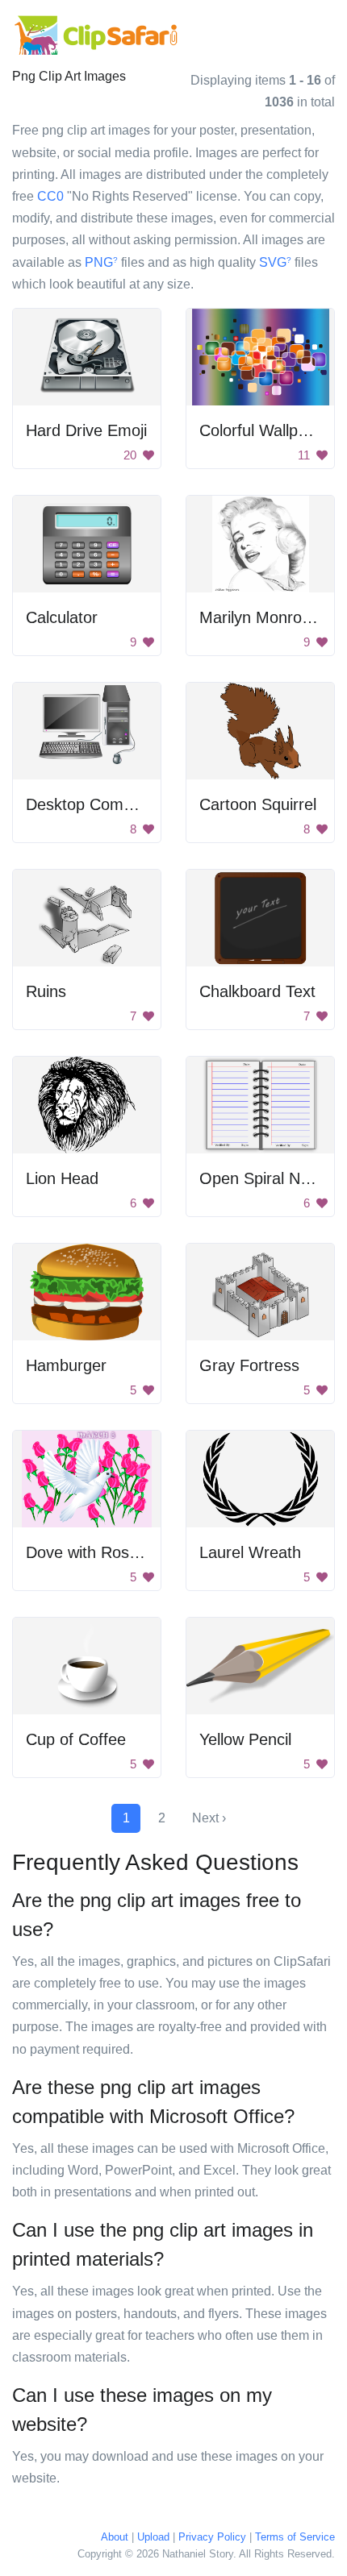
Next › (209, 1818)
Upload (153, 2537)
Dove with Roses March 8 (118, 1552)
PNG (101, 262)
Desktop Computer (93, 804)
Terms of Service (295, 2537)
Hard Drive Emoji (86, 430)
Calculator (62, 617)
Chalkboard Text (257, 991)
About (115, 2537)
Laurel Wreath (250, 1552)
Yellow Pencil (245, 1739)
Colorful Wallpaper (265, 430)
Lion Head (62, 1178)
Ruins (46, 991)
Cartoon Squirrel (258, 804)
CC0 (50, 196)
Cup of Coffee (76, 1739)
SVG (275, 262)
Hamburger (66, 1365)
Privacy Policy (212, 2537)
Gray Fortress (249, 1365)
